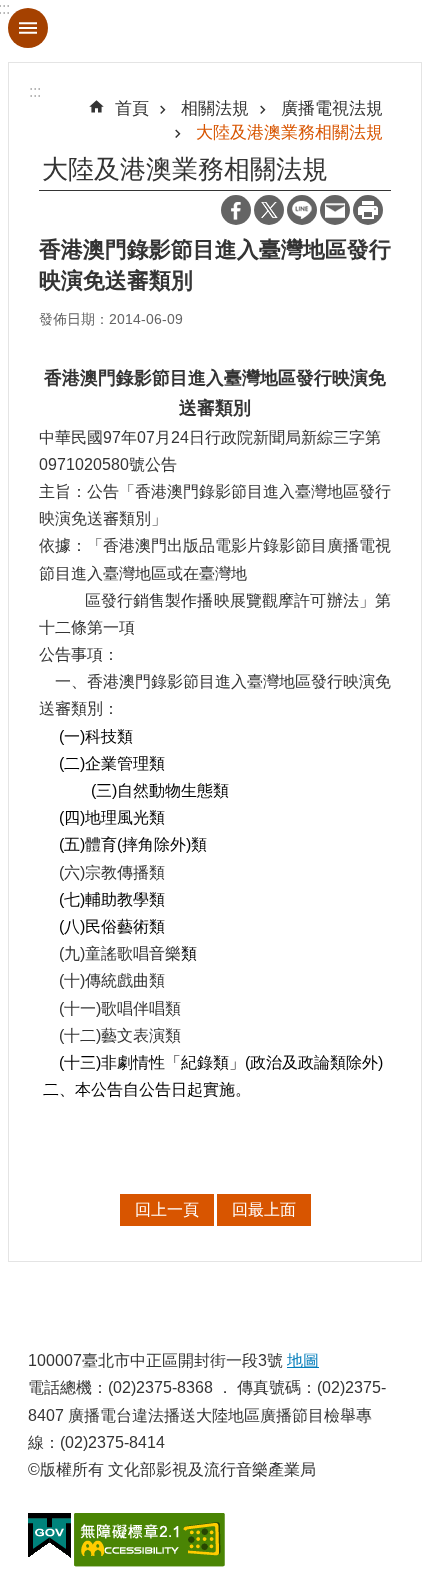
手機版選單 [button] (28, 28)
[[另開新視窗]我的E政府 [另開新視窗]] (49, 1536)
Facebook (236, 210)
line (302, 210)
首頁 (132, 108)
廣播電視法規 (332, 108)
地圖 (303, 1360)
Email (335, 210)
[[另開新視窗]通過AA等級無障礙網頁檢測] (149, 1540)
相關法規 (215, 108)
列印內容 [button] (368, 210)
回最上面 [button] (264, 1209)
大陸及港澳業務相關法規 (289, 132)
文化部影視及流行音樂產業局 (215, 31)
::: (35, 91)
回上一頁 (167, 1209)
